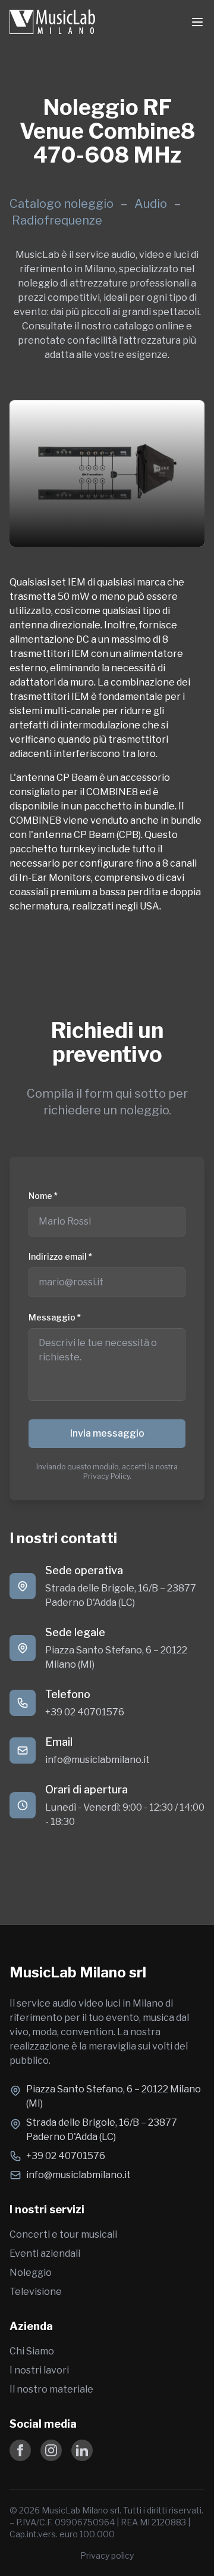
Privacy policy (107, 2555)
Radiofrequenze (57, 220)
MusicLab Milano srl (78, 1972)
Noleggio (31, 2273)
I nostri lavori (39, 2370)
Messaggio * (55, 1317)
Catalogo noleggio (62, 204)
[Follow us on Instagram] (51, 2450)
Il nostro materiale (51, 2389)
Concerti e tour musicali (63, 2234)
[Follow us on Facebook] (20, 2450)
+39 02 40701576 (85, 1712)
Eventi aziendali (45, 2253)
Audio (152, 204)
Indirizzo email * (60, 1256)
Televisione (36, 2292)
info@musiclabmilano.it (97, 1760)
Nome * (43, 1196)
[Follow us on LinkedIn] (82, 2450)
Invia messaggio (107, 1433)
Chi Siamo (32, 2351)
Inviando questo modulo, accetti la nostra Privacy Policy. (107, 1471)
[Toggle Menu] (197, 22)
